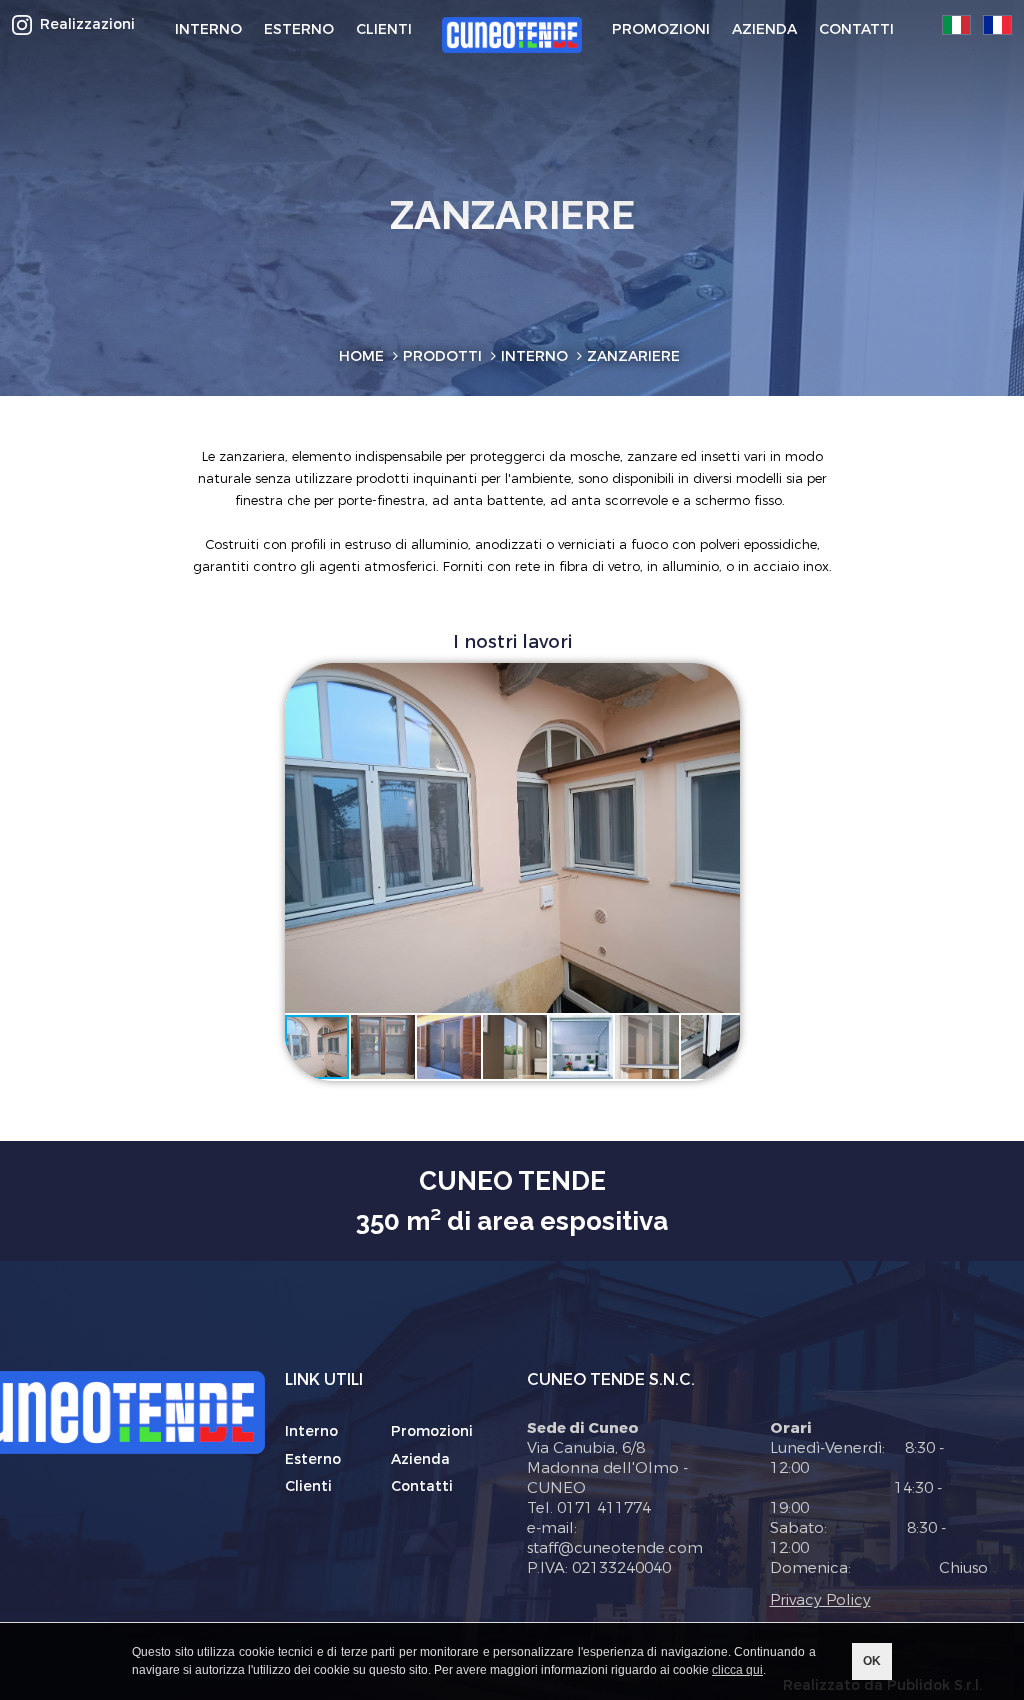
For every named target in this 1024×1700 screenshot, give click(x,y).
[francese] (997, 25)
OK (872, 1661)
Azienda (420, 1459)
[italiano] (956, 25)
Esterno (313, 1459)
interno (534, 356)
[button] (706, 697)
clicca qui (737, 1670)
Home (361, 356)
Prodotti (442, 356)
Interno (311, 1431)
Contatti (422, 1486)
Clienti (308, 1486)
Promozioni (432, 1431)
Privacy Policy (820, 1600)
